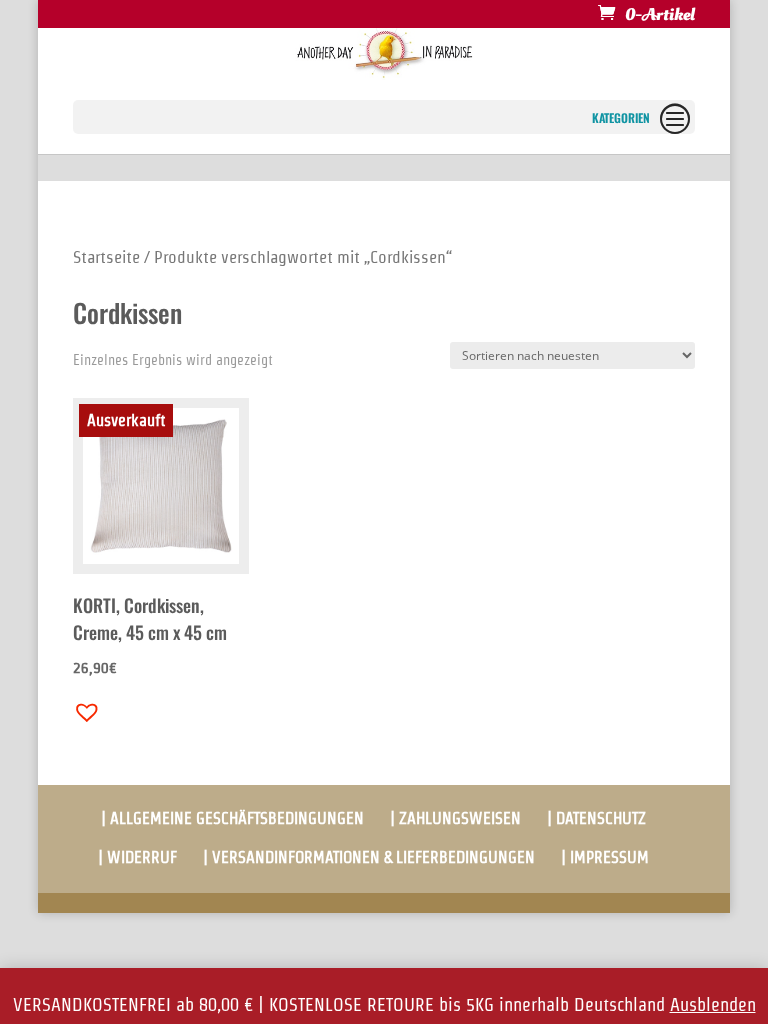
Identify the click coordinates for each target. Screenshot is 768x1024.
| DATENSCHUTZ (596, 818)
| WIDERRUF (137, 857)
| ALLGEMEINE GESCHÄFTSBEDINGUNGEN (232, 818)
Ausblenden (713, 1004)
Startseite (106, 257)
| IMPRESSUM (605, 857)
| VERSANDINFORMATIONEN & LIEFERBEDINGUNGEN (369, 857)
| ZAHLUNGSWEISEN (455, 818)
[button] (82, 707)
